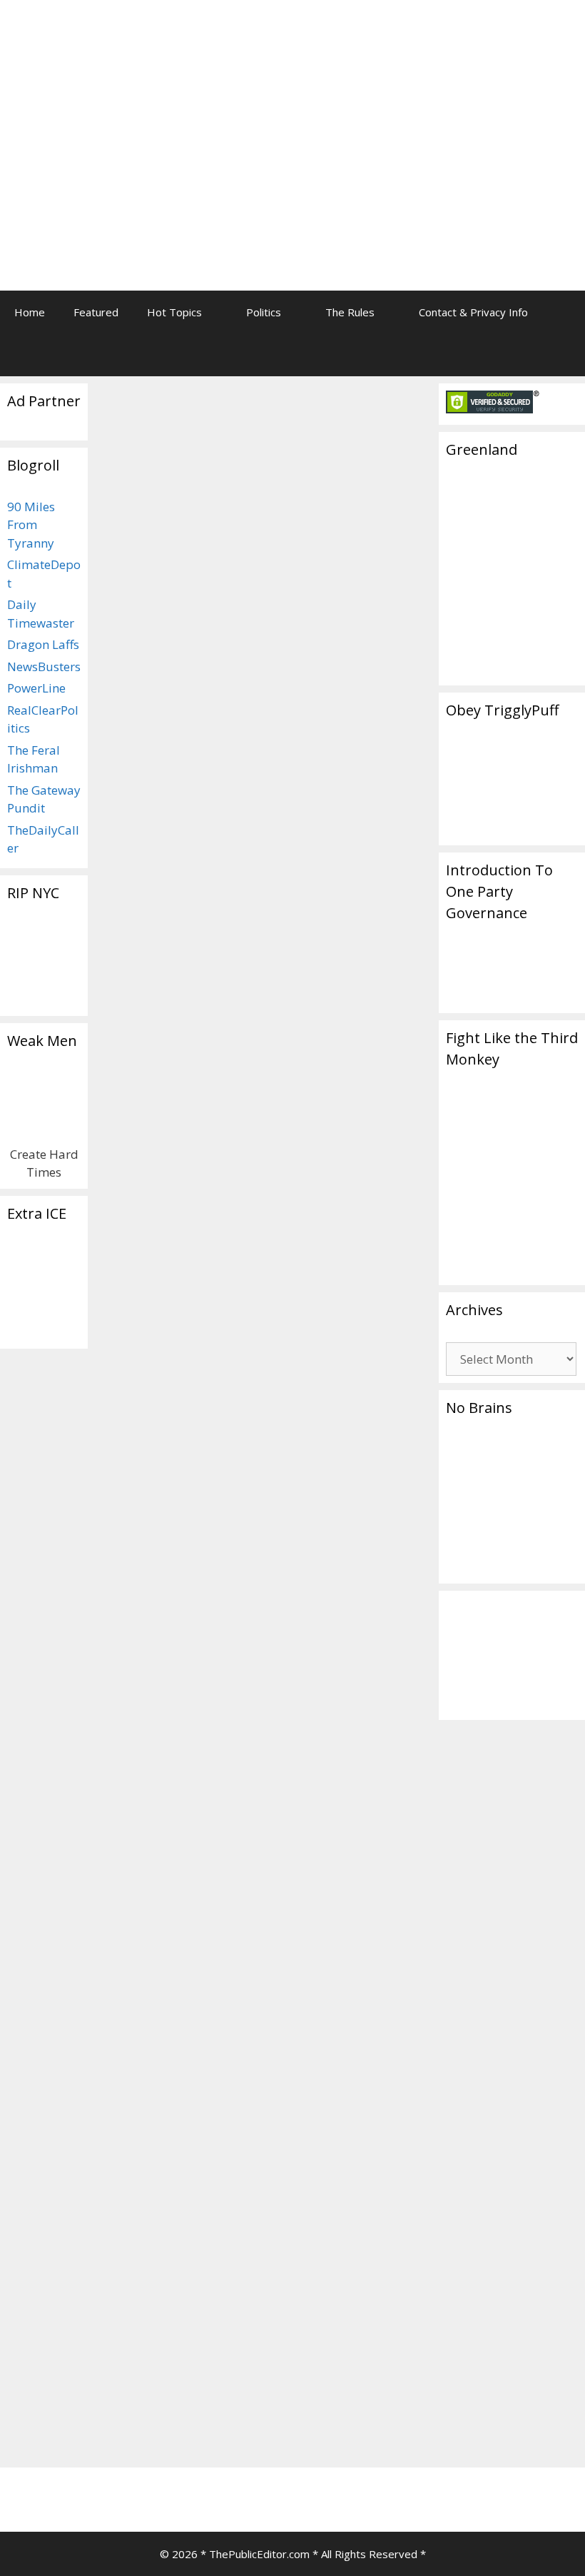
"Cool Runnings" (335, 2376)
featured (130, 1737)
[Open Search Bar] (564, 355)
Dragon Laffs (43, 644)
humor (344, 1111)
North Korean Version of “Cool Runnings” (347, 1680)
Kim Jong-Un (370, 1555)
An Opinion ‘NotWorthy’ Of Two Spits (171, 540)
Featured (96, 312)
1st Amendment (163, 1722)
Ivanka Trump (142, 1752)
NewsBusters (44, 666)
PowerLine (36, 688)
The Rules (350, 312)
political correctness (157, 1768)
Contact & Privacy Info (473, 312)
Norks (311, 1508)
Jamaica (346, 2407)
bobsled (373, 2391)
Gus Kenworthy (192, 1737)
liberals (197, 1752)
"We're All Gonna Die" (332, 1096)
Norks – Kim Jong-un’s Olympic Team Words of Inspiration (345, 1265)
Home (30, 312)
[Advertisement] (439, 111)
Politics (264, 312)
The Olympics (329, 1064)
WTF (341, 1157)
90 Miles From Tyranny (31, 525)
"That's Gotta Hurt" (344, 1080)
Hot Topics (174, 312)
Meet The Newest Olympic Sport (328, 553)
